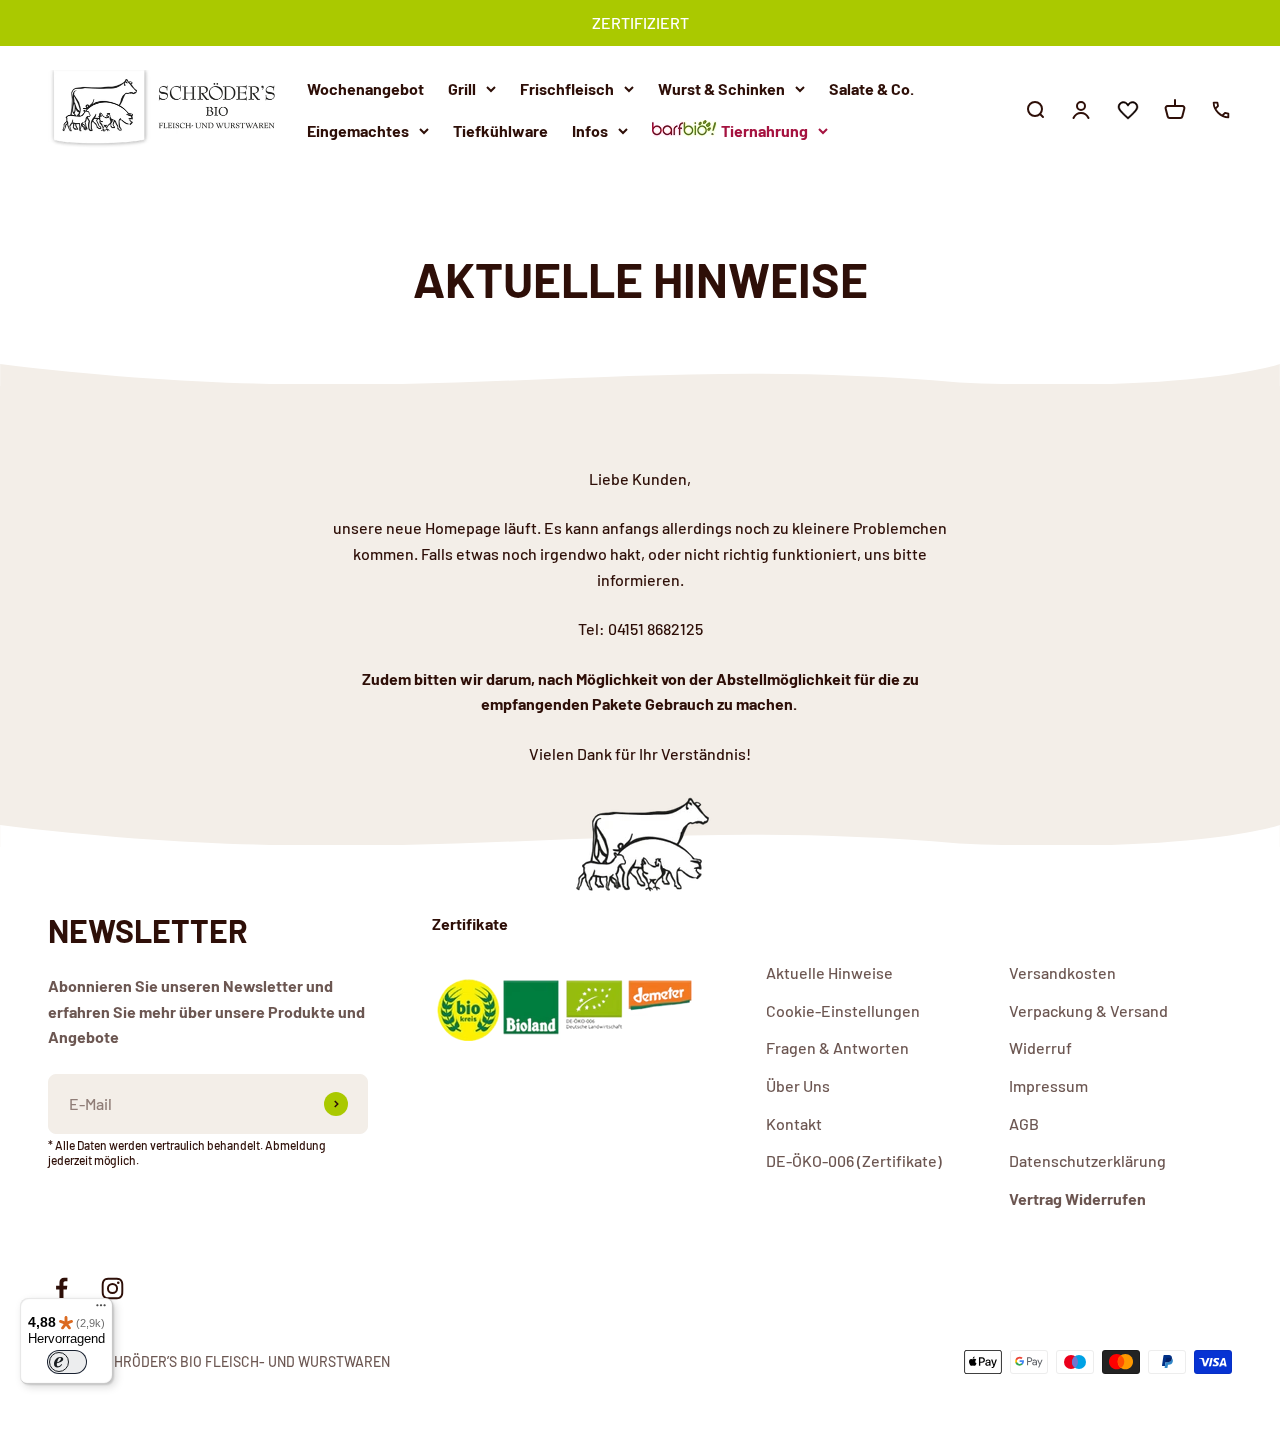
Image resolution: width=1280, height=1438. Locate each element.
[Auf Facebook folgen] (61, 1288)
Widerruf (1040, 1047)
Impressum (1048, 1085)
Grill (462, 88)
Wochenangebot (365, 88)
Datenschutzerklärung (1087, 1160)
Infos (590, 129)
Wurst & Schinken (721, 88)
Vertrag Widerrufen (1077, 1198)
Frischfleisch (567, 88)
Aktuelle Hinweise (829, 972)
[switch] (67, 1362)
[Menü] (101, 1310)
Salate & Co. (871, 88)
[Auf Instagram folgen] (112, 1288)
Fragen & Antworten (837, 1047)
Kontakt (794, 1123)
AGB (1024, 1123)
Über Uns (798, 1085)
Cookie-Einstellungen (843, 1010)
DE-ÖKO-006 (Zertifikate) (854, 1160)
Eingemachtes (358, 129)
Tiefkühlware (500, 129)
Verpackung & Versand (1088, 1010)
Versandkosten (1062, 972)
